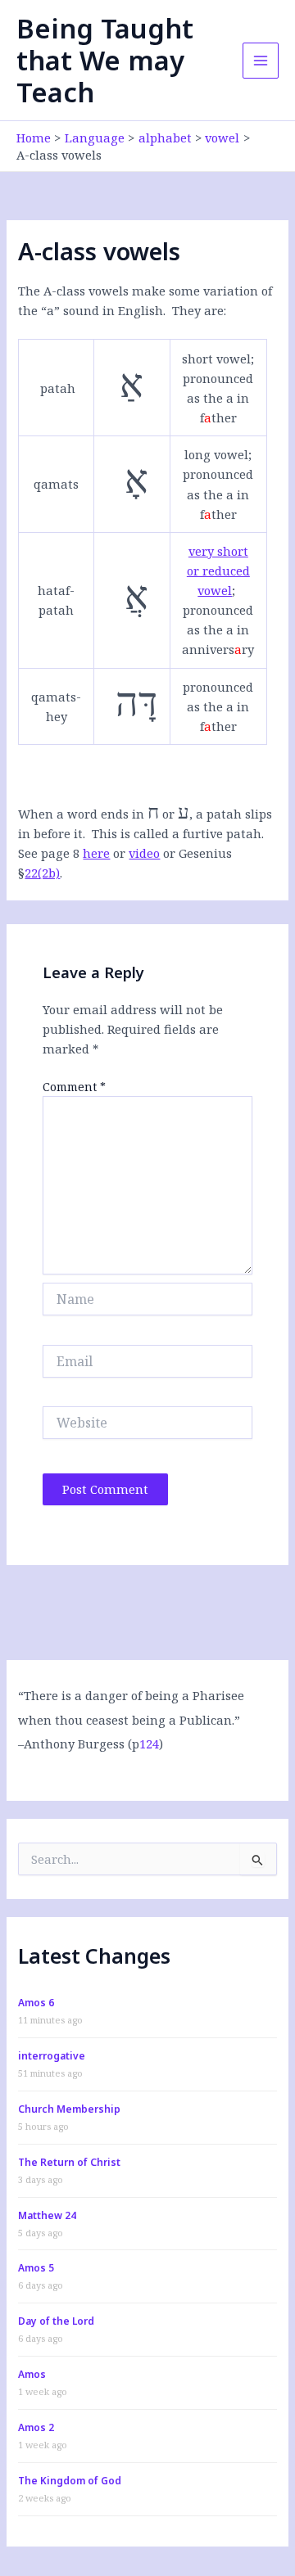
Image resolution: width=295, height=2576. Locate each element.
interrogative (52, 2056)
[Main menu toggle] (261, 61)
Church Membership (69, 2109)
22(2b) (42, 873)
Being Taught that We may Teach (105, 61)
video (144, 853)
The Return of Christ (69, 2162)
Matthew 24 (47, 2215)
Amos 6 (36, 2003)
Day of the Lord (56, 2321)
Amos (32, 2374)
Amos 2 (36, 2427)
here (96, 853)
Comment (74, 1087)
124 (149, 1744)
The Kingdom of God (70, 2481)
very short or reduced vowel (218, 571)
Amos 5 (36, 2268)
